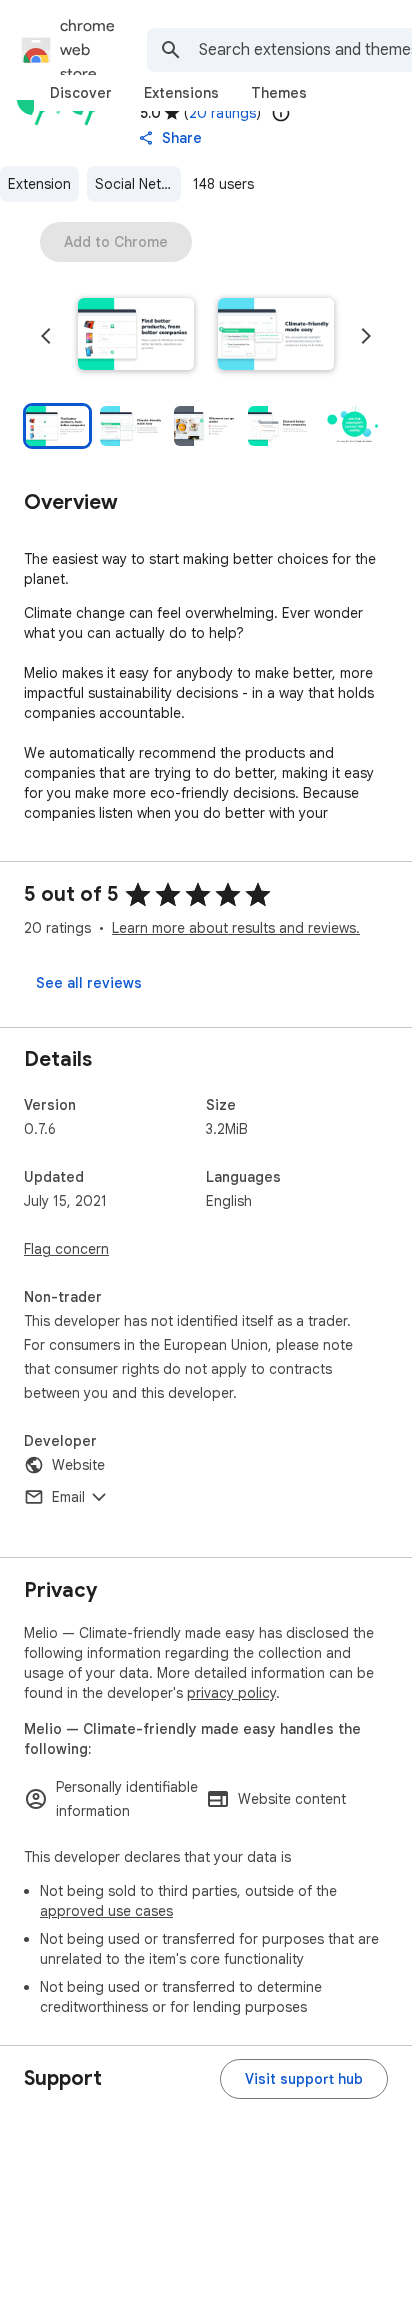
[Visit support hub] (304, 2079)
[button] (136, 336)
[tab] (81, 93)
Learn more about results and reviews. (236, 928)
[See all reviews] (89, 983)
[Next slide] (366, 336)
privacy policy (231, 1693)
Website (78, 1465)
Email (68, 1497)
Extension (39, 184)
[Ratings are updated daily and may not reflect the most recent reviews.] (281, 113)
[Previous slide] (46, 336)
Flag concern (66, 1249)
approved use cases (106, 1911)
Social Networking (138, 184)
